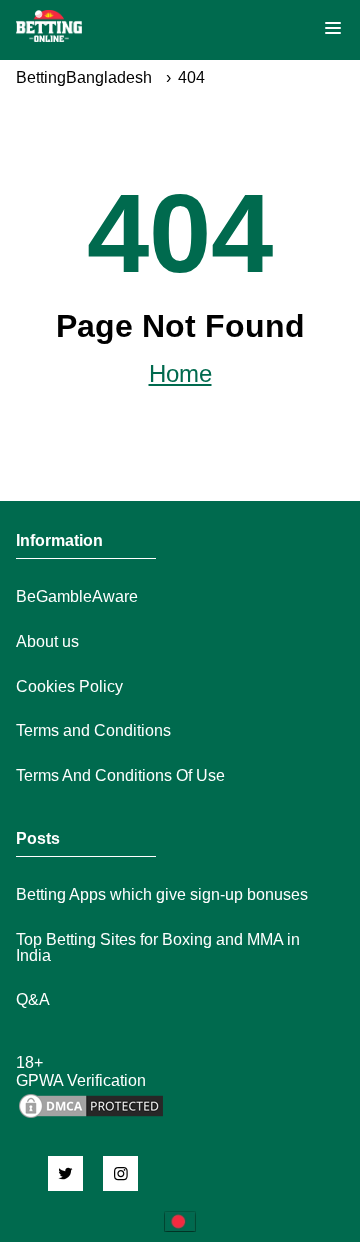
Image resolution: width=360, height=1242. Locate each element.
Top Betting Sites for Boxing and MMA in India (158, 947)
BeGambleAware (77, 596)
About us (47, 641)
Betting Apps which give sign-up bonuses (162, 894)
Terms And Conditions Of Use (120, 775)
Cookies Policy (69, 686)
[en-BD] (180, 1221)
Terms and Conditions (93, 730)
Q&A (33, 999)
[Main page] (49, 26)
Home (180, 374)
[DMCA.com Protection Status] (91, 1115)
